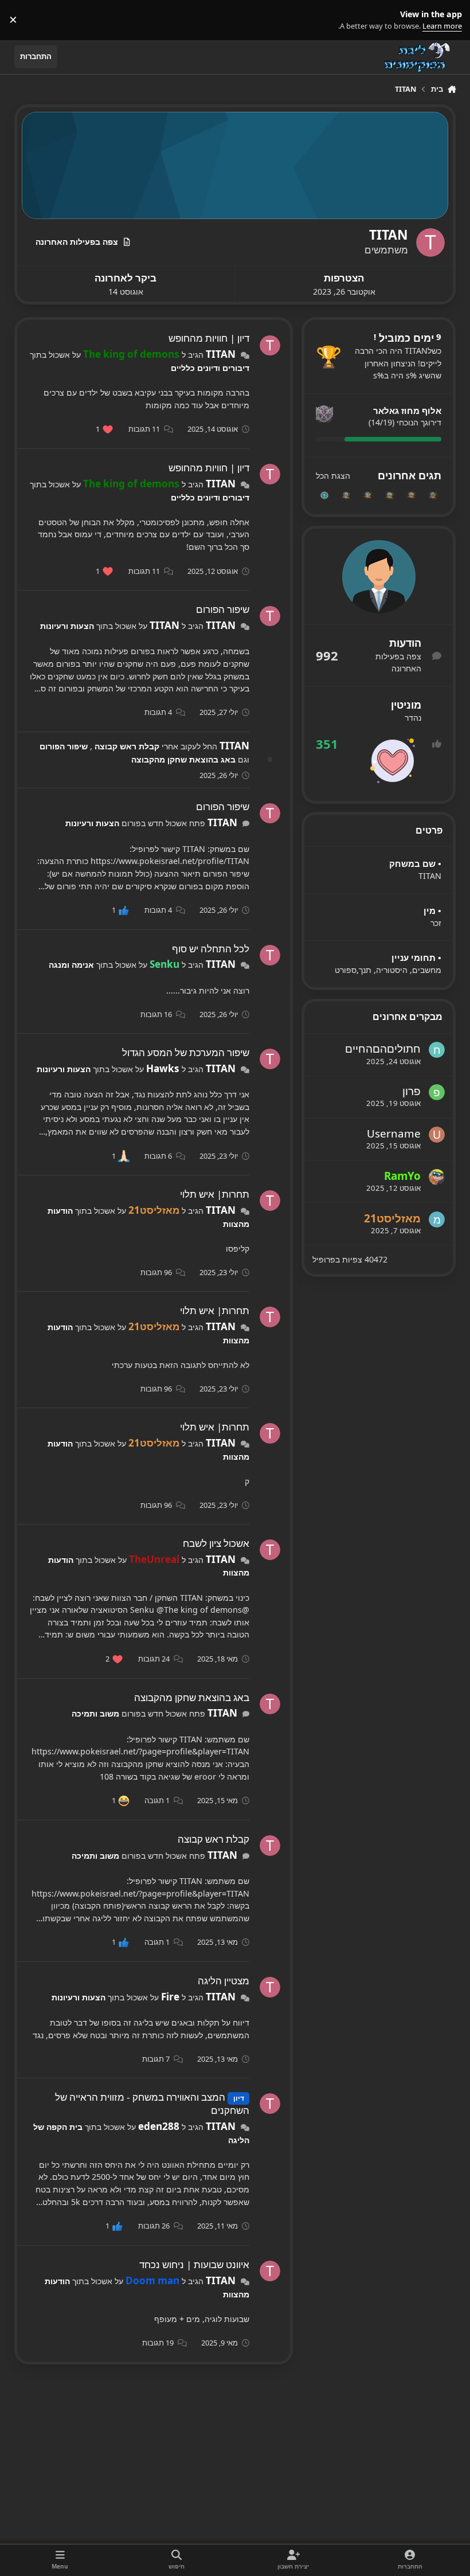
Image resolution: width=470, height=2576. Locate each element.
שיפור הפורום (223, 609)
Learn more (448, 20)
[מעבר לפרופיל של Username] (437, 1135)
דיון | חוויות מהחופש (209, 338)
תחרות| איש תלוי (215, 1194)
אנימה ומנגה (71, 965)
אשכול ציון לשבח (216, 1543)
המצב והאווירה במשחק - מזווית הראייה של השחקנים (152, 2104)
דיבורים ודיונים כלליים (210, 368)
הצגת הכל (333, 476)
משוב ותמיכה (95, 1713)
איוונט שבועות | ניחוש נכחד (194, 2264)
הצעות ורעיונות (67, 626)
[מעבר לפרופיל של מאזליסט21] (437, 1219)
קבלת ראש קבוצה (126, 746)
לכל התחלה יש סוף (211, 949)
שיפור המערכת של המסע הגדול (186, 1052)
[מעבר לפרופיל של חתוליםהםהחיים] (437, 1050)
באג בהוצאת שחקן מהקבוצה (183, 759)
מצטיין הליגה (224, 1981)
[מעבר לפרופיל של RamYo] (437, 1177)
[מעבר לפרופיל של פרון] (437, 1092)
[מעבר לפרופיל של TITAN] (270, 346)
